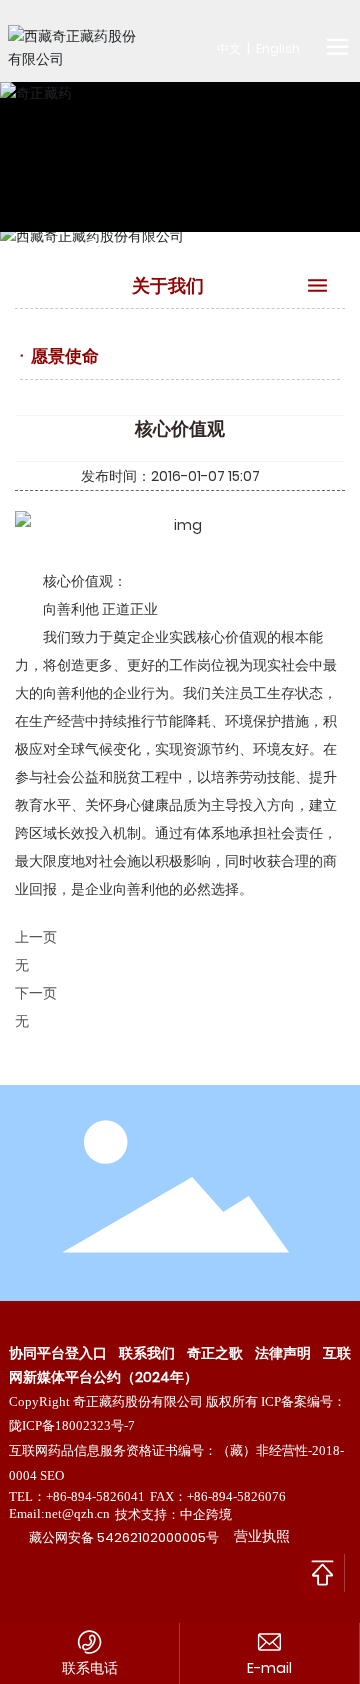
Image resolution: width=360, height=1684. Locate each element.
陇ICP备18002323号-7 (72, 1425)
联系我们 (147, 1353)
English (278, 48)
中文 (229, 48)
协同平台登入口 (58, 1353)
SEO (52, 1475)
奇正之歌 (215, 1353)
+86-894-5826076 (236, 1496)
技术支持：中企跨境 (173, 1514)
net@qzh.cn (77, 1513)
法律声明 (283, 1353)
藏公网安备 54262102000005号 (124, 1537)
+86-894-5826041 (95, 1496)
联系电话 (90, 1668)
